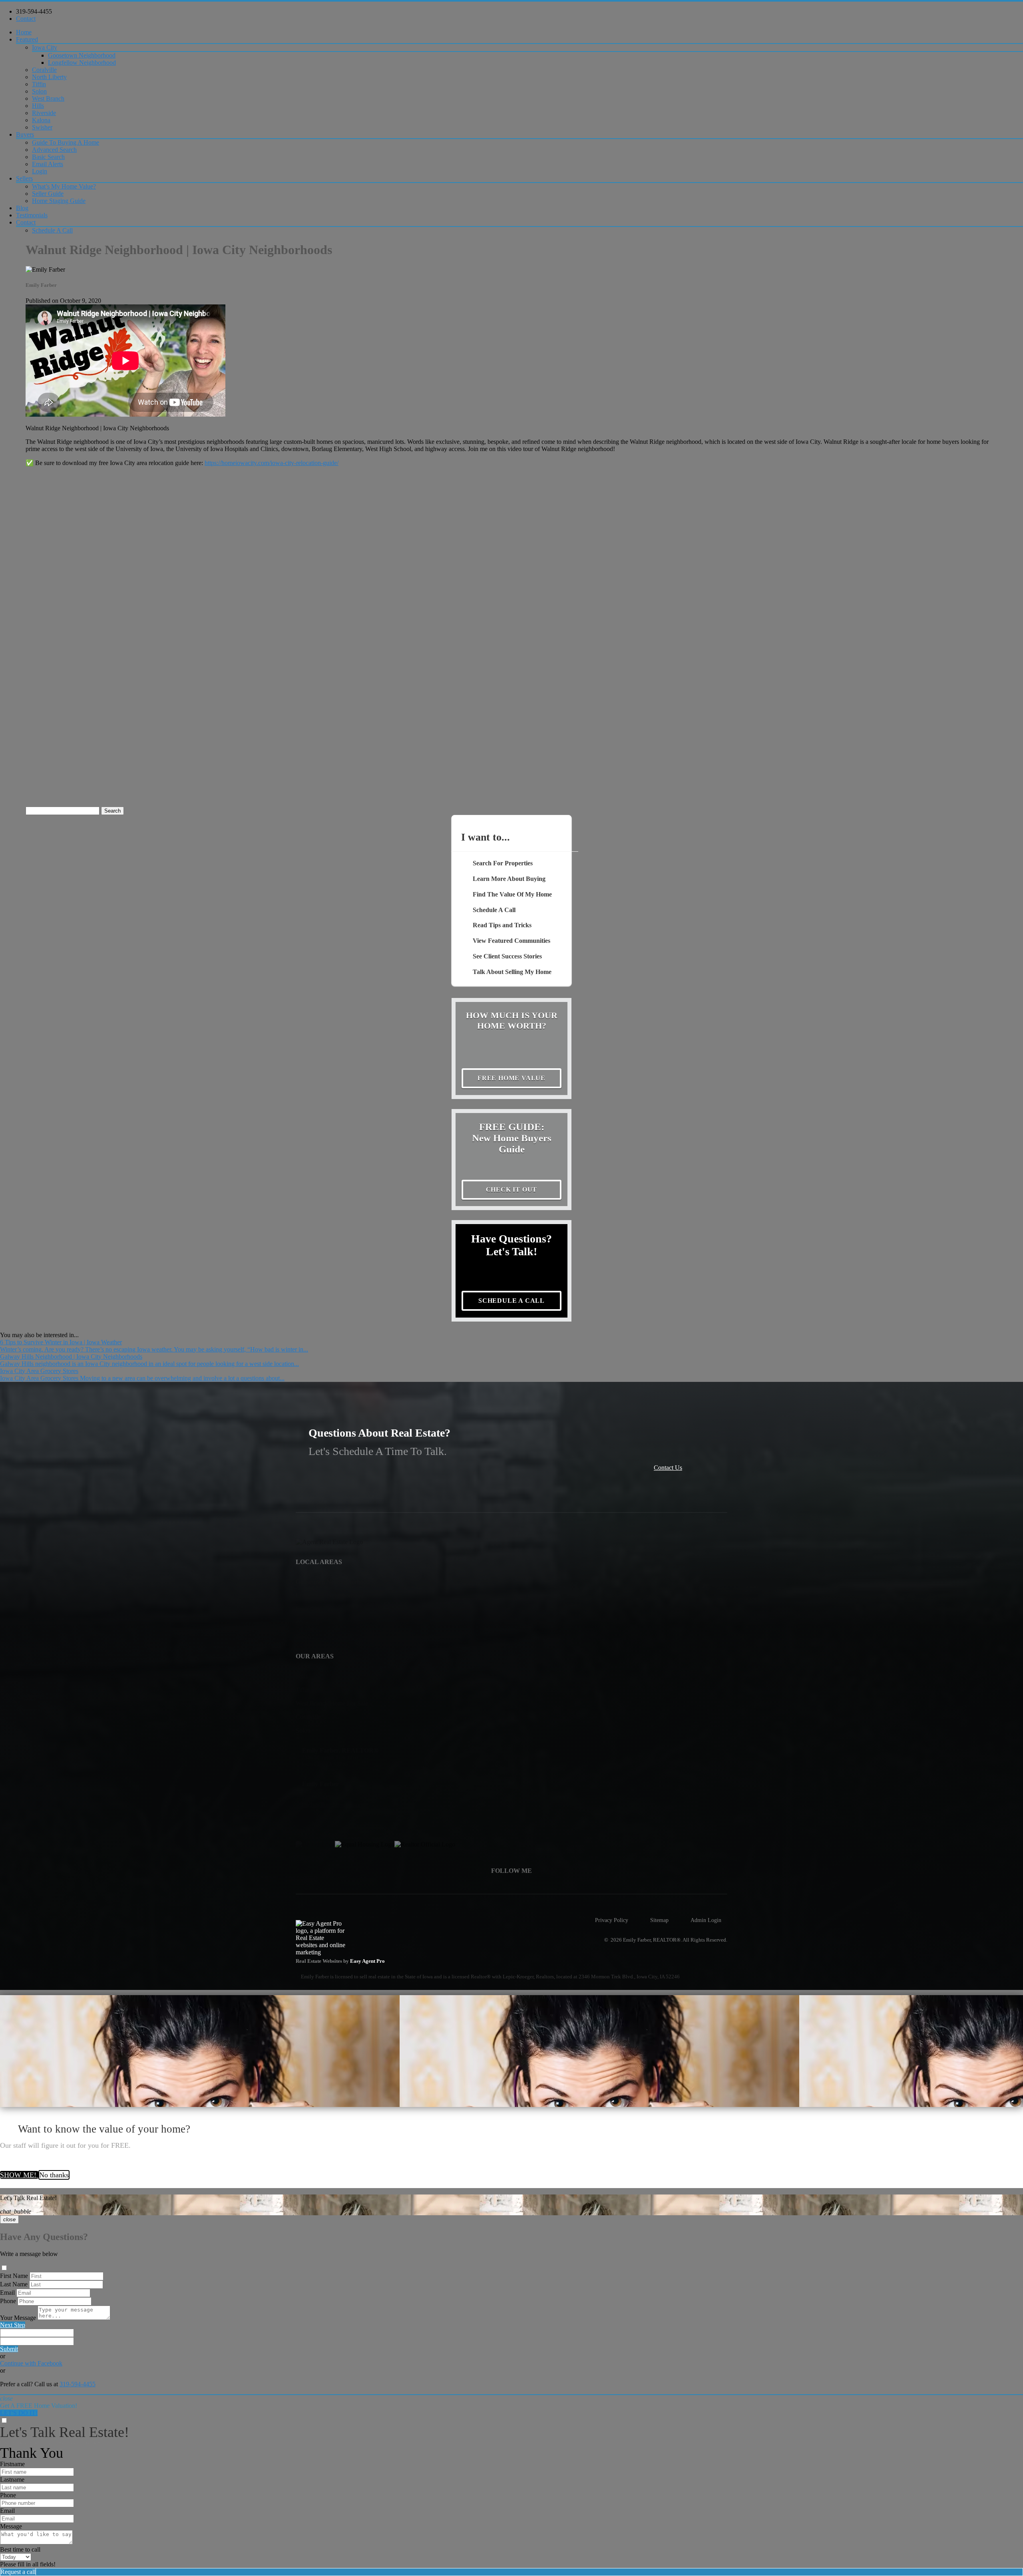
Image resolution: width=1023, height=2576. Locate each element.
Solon (39, 91)
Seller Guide (48, 194)
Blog (22, 208)
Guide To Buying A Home (66, 142)
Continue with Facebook (31, 2363)
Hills (38, 106)
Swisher (42, 127)
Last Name (14, 2284)
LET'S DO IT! (19, 2413)
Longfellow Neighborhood (82, 63)
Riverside (44, 113)
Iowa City (45, 47)
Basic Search (48, 157)
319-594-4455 (34, 11)
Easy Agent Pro (368, 1961)
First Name (14, 2276)
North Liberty (49, 77)
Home (24, 32)
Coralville (44, 70)
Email (7, 2293)
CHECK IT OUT (512, 1190)
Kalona (41, 120)
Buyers (25, 134)
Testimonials (32, 215)
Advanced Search (54, 150)
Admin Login (706, 1920)
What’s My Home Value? (64, 186)
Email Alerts (48, 164)
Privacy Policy (612, 1920)
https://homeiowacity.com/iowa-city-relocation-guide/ (272, 463)
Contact (26, 19)
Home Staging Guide (59, 201)
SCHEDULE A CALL (511, 1301)
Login (40, 171)
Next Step (13, 2325)
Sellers (24, 178)
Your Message (18, 2318)
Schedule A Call (52, 230)
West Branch (48, 98)
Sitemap (659, 1920)
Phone (8, 2301)
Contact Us (668, 1468)
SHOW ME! (19, 2175)
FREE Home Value (511, 1078)
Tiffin (39, 84)
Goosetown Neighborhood (82, 55)
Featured (27, 39)
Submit (9, 2349)
